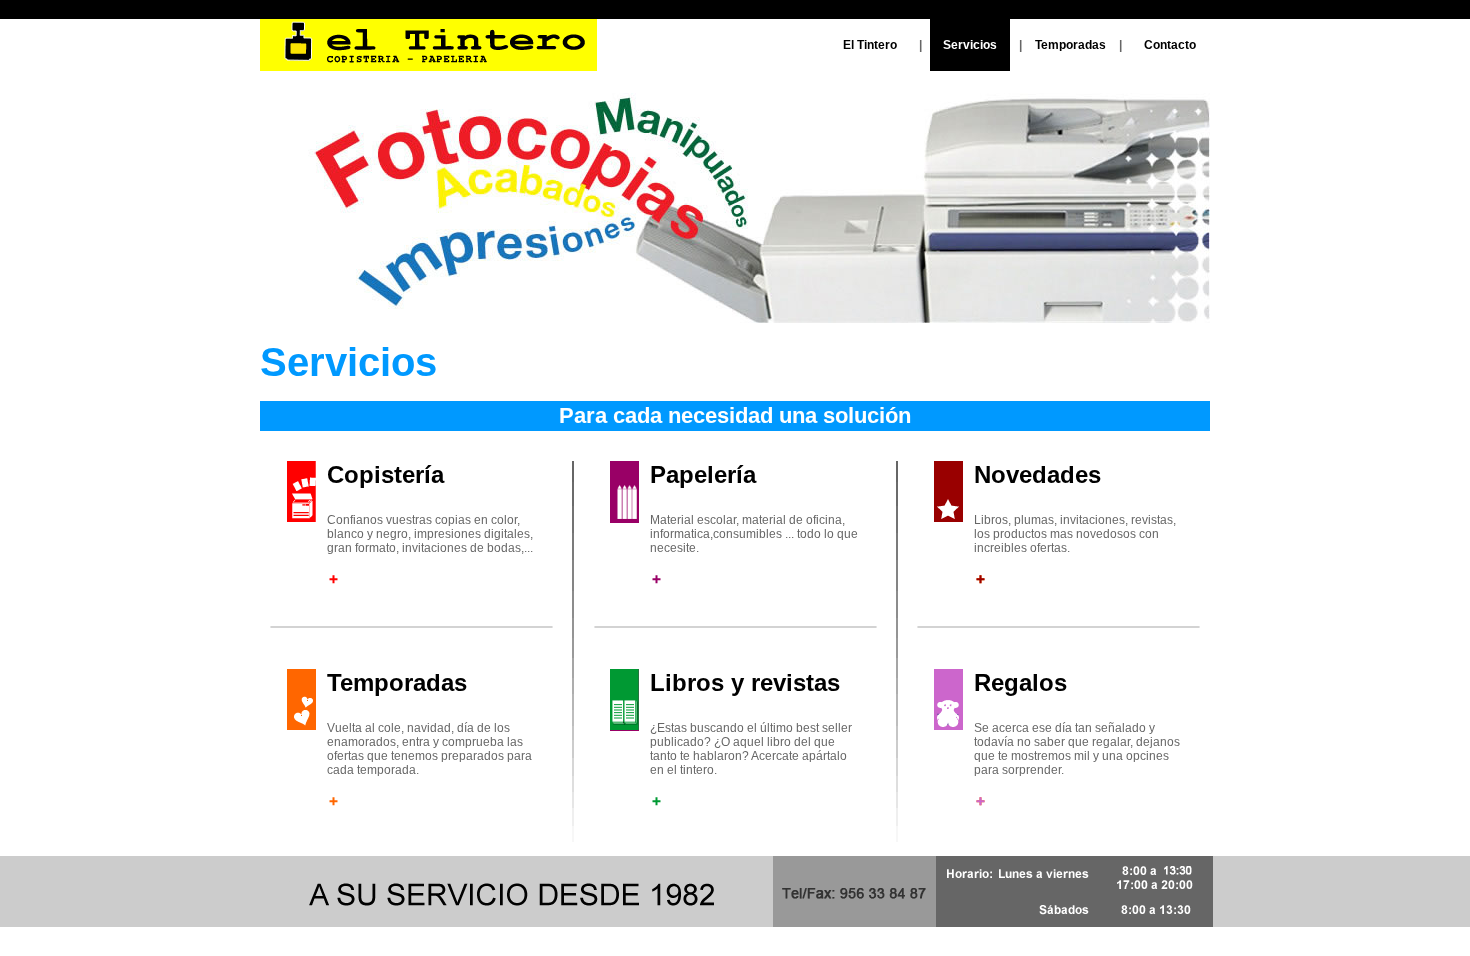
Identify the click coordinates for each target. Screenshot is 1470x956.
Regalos (1020, 682)
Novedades (1037, 474)
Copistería (385, 474)
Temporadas (1070, 45)
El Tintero (870, 45)
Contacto (1170, 45)
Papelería (703, 474)
